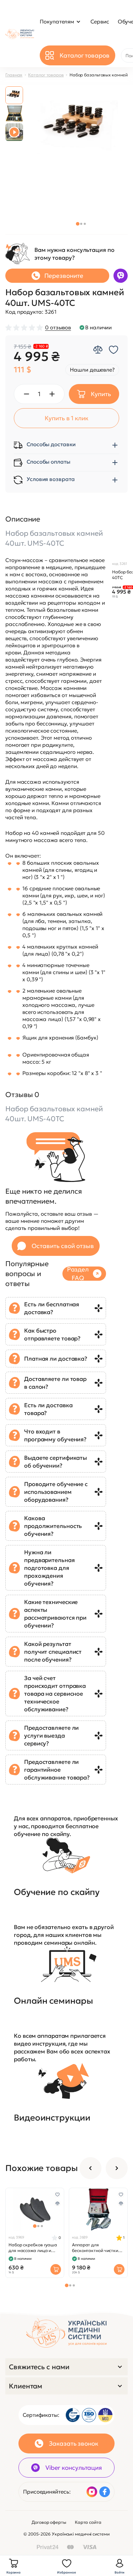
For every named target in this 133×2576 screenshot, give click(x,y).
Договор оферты (49, 2522)
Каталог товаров (46, 75)
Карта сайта (88, 2522)
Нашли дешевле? (92, 370)
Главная (14, 75)
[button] (78, 224)
